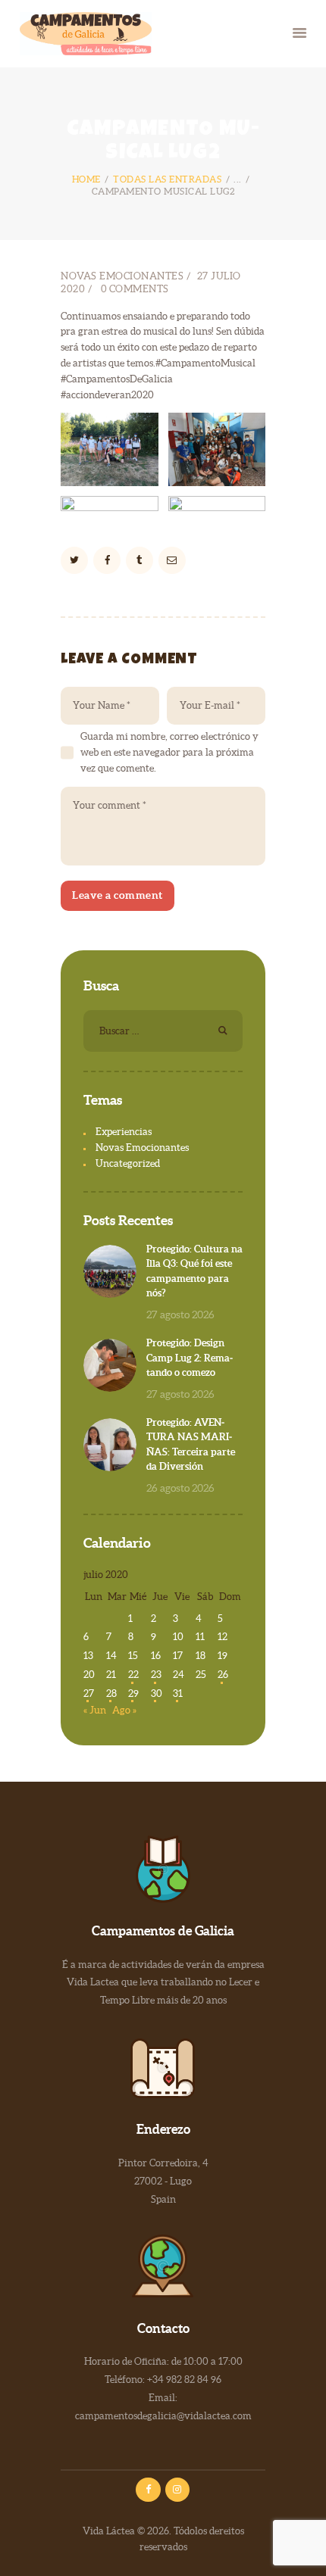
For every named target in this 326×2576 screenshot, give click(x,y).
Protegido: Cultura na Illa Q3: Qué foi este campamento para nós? (194, 1271)
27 (89, 1693)
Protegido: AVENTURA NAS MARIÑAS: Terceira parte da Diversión (191, 1445)
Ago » (124, 1710)
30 (157, 1693)
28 (111, 1693)
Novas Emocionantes (122, 276)
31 (178, 1693)
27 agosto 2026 (180, 1315)
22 (133, 1675)
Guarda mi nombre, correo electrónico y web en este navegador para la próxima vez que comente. (169, 752)
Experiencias (124, 1132)
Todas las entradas (167, 179)
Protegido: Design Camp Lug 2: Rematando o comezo (190, 1358)
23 (156, 1675)
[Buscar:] (163, 1031)
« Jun (95, 1710)
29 (133, 1693)
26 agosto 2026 (180, 1488)
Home (86, 179)
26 (223, 1675)
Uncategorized (128, 1163)
